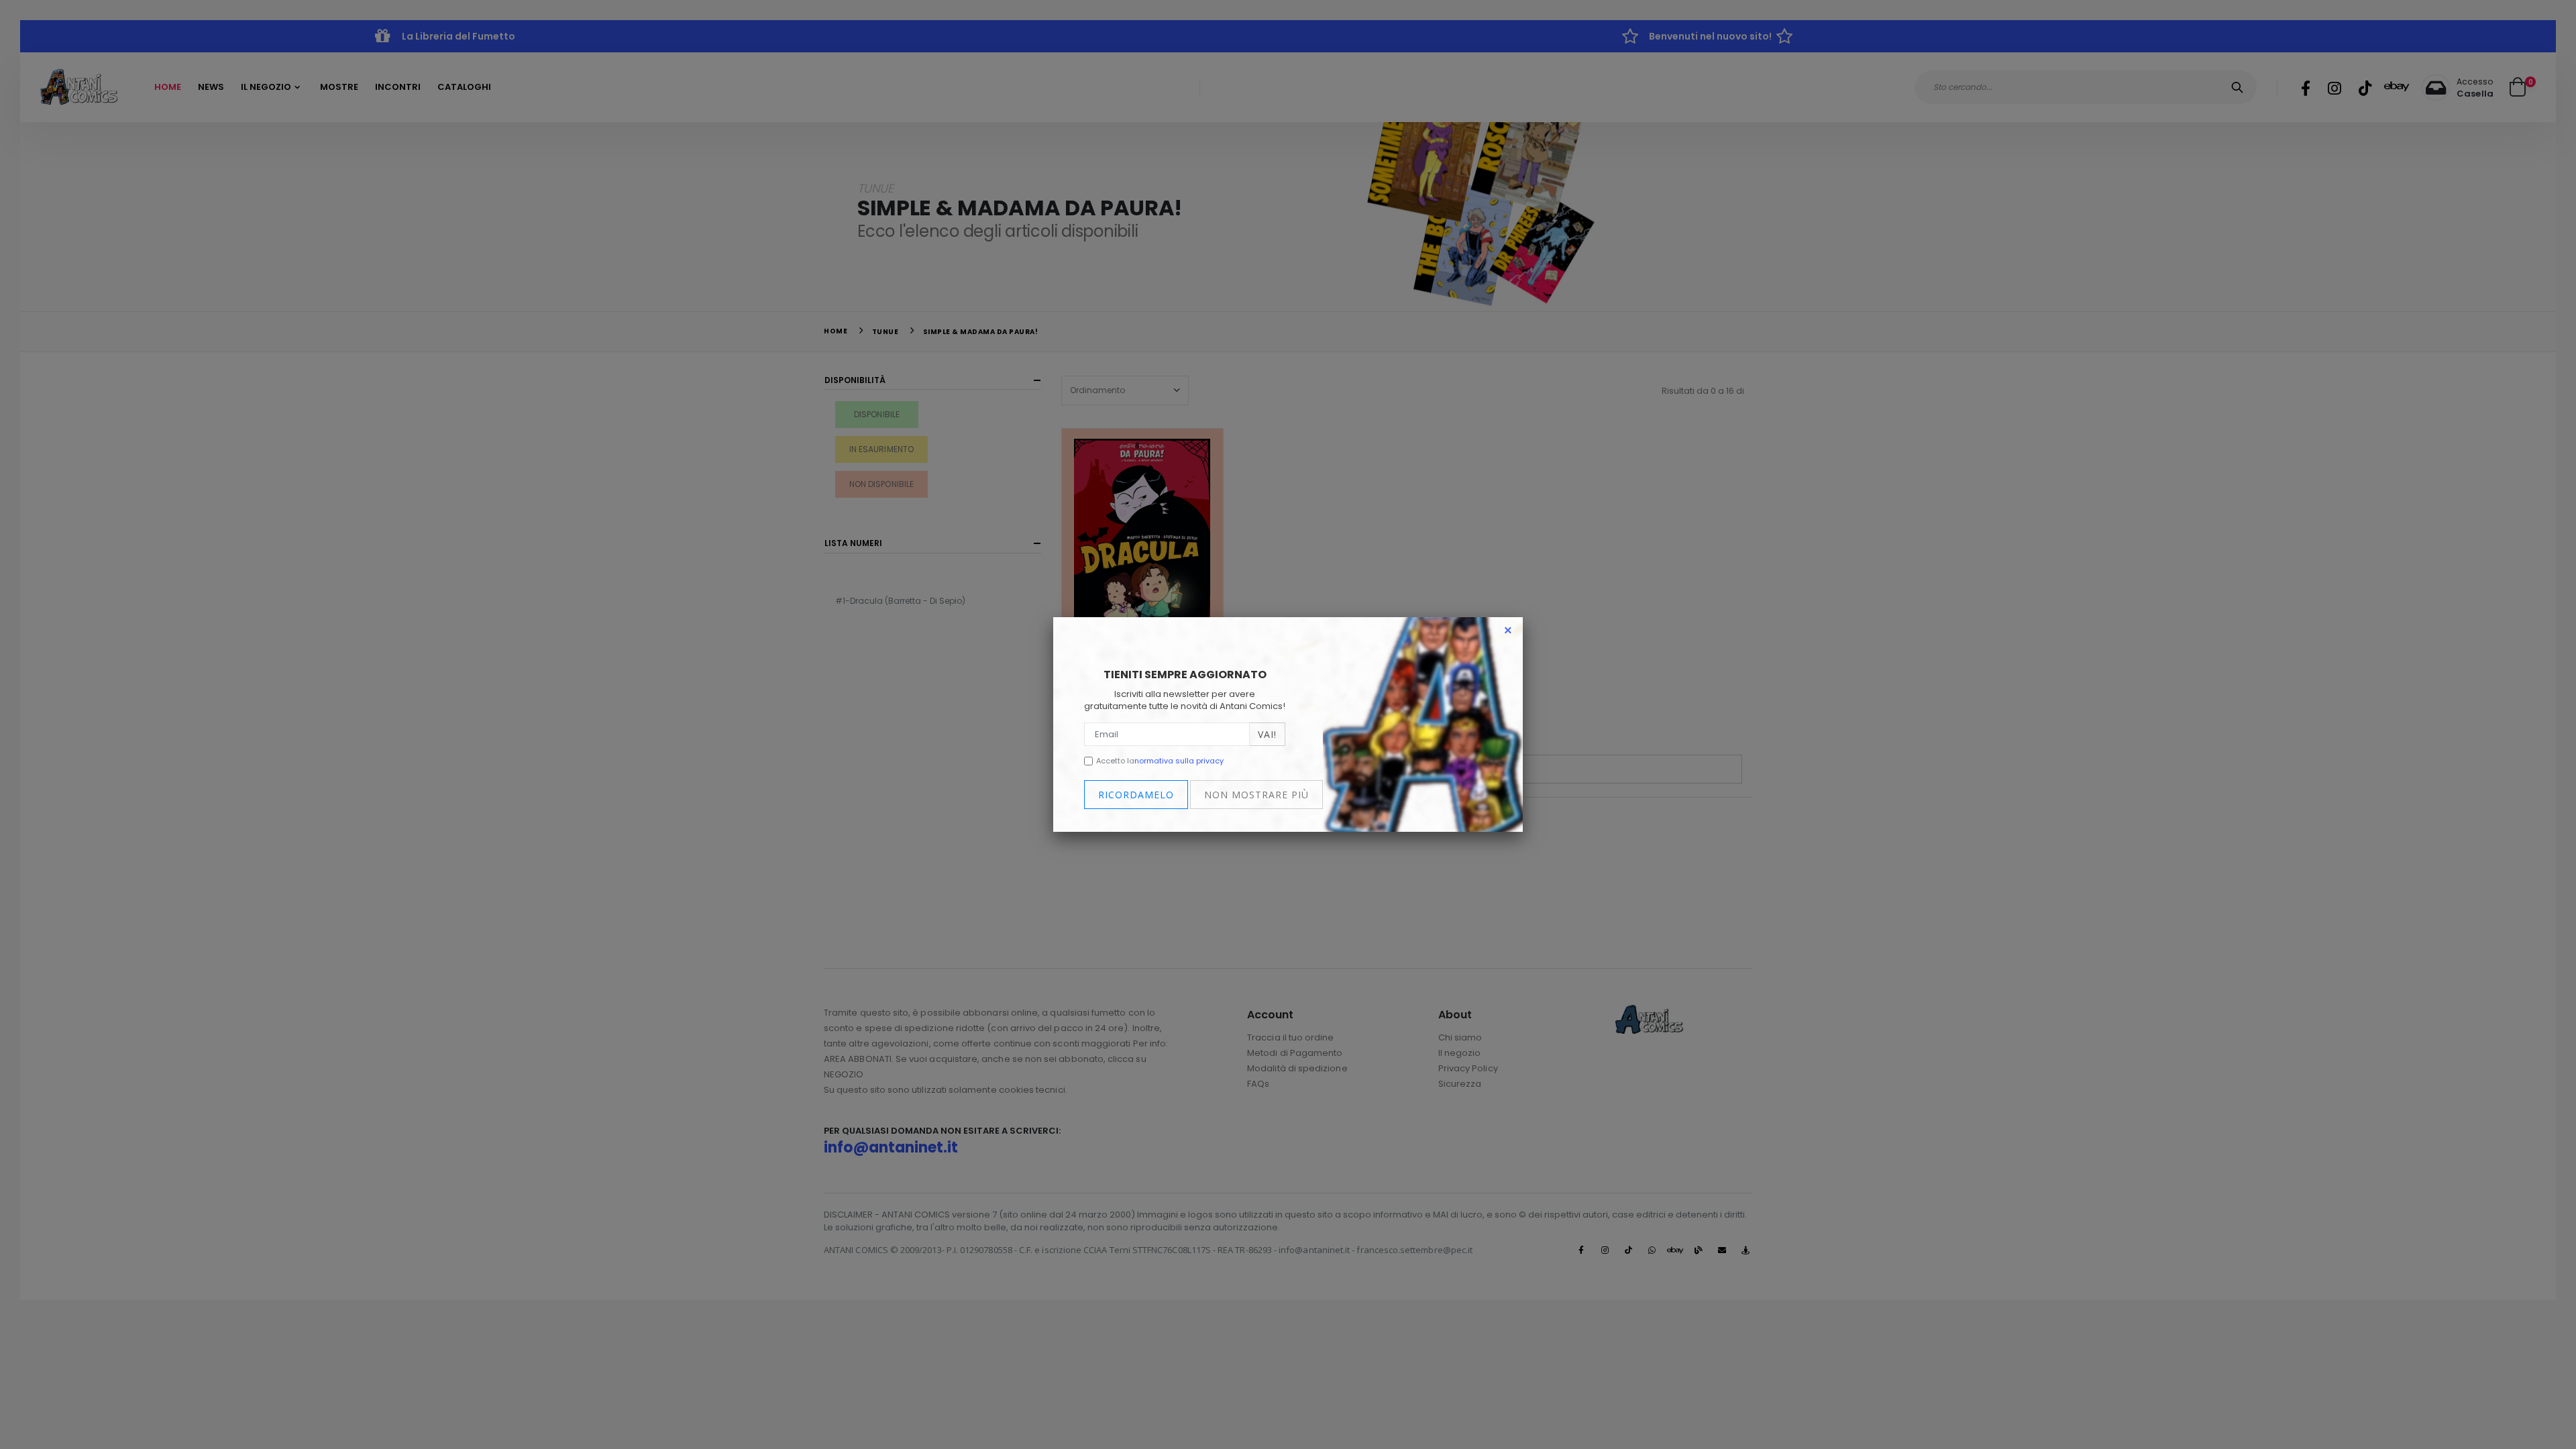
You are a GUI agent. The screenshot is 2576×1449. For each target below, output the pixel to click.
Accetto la (1160, 761)
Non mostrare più (1256, 795)
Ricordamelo (1136, 795)
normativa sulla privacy (1179, 761)
